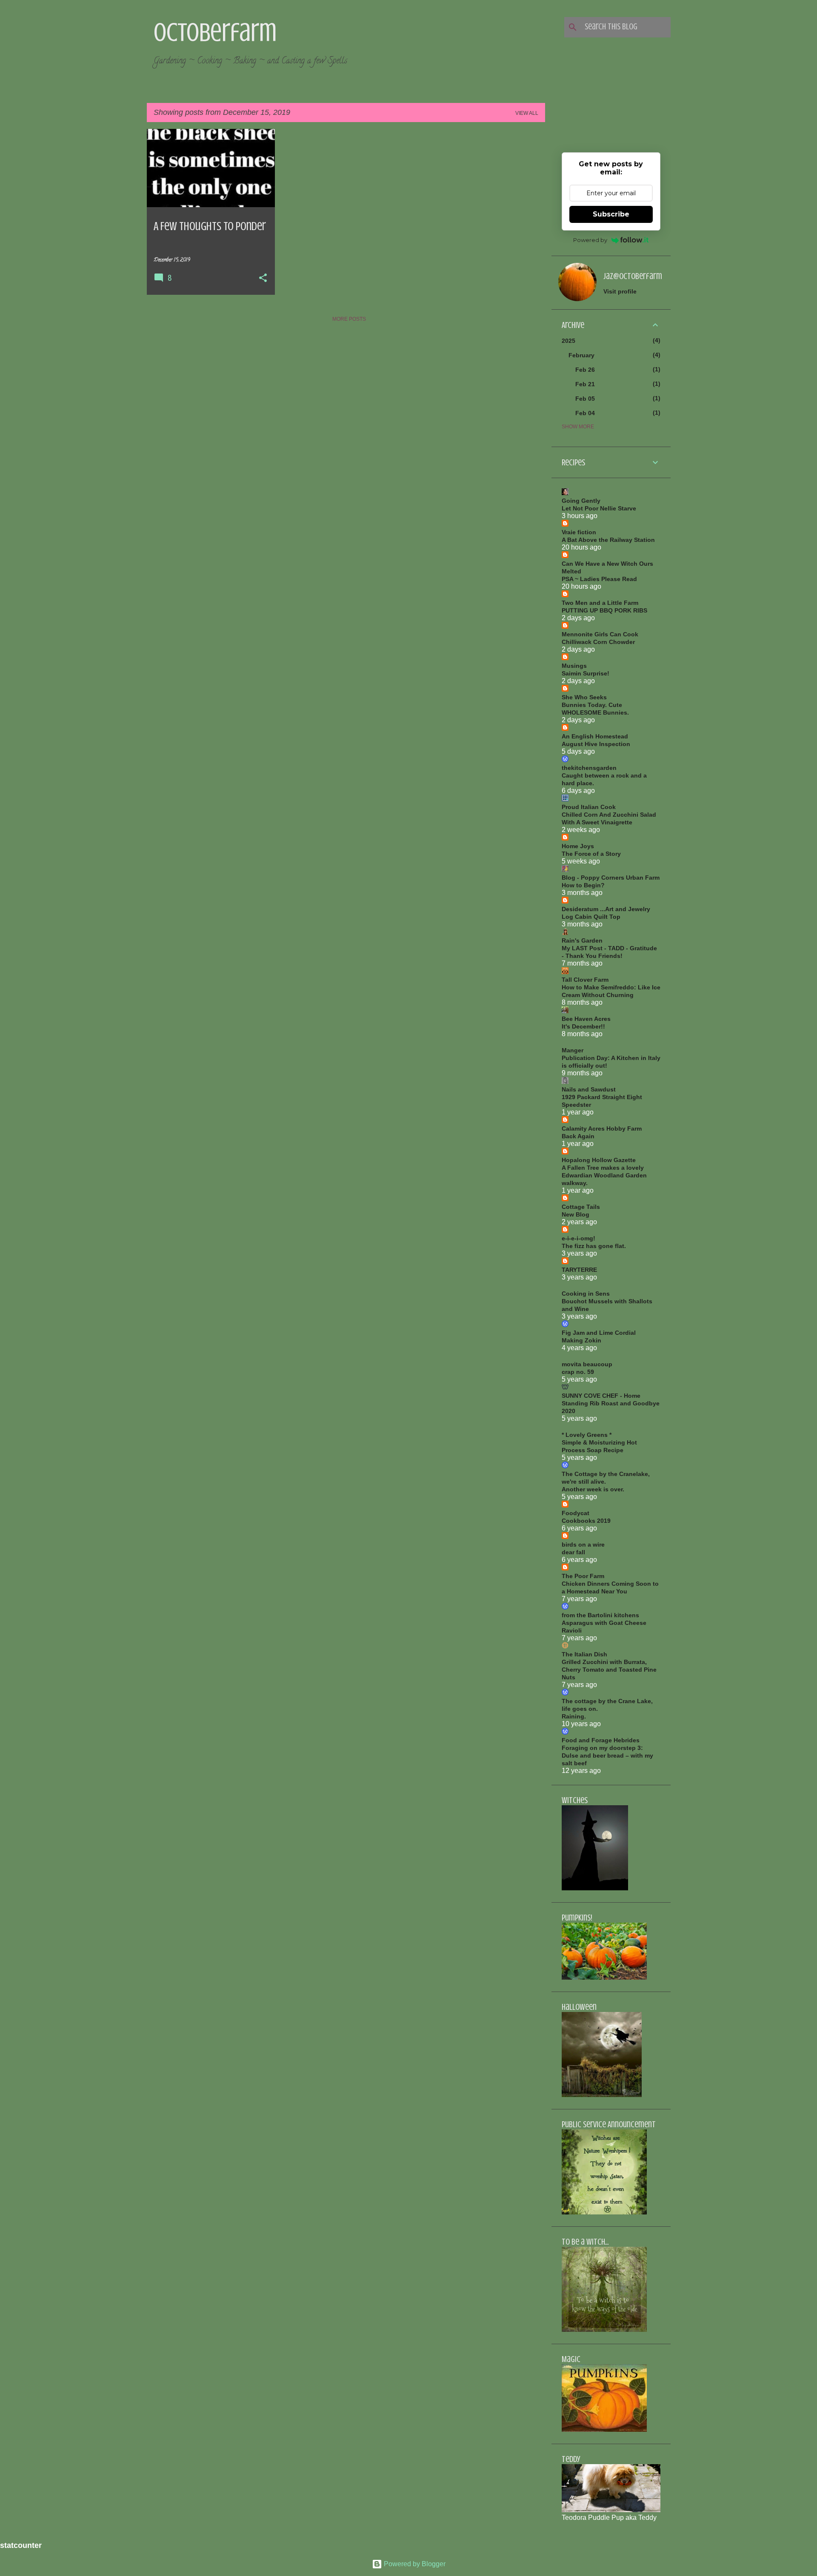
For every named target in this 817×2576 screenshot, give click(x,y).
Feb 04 (585, 413)
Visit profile (620, 291)
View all (527, 113)
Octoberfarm (215, 32)
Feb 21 (585, 384)
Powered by (590, 240)
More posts (349, 319)
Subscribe (611, 214)
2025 (568, 341)
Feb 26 (585, 370)
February (581, 355)
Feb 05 (585, 399)
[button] (263, 279)
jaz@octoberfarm (633, 276)
